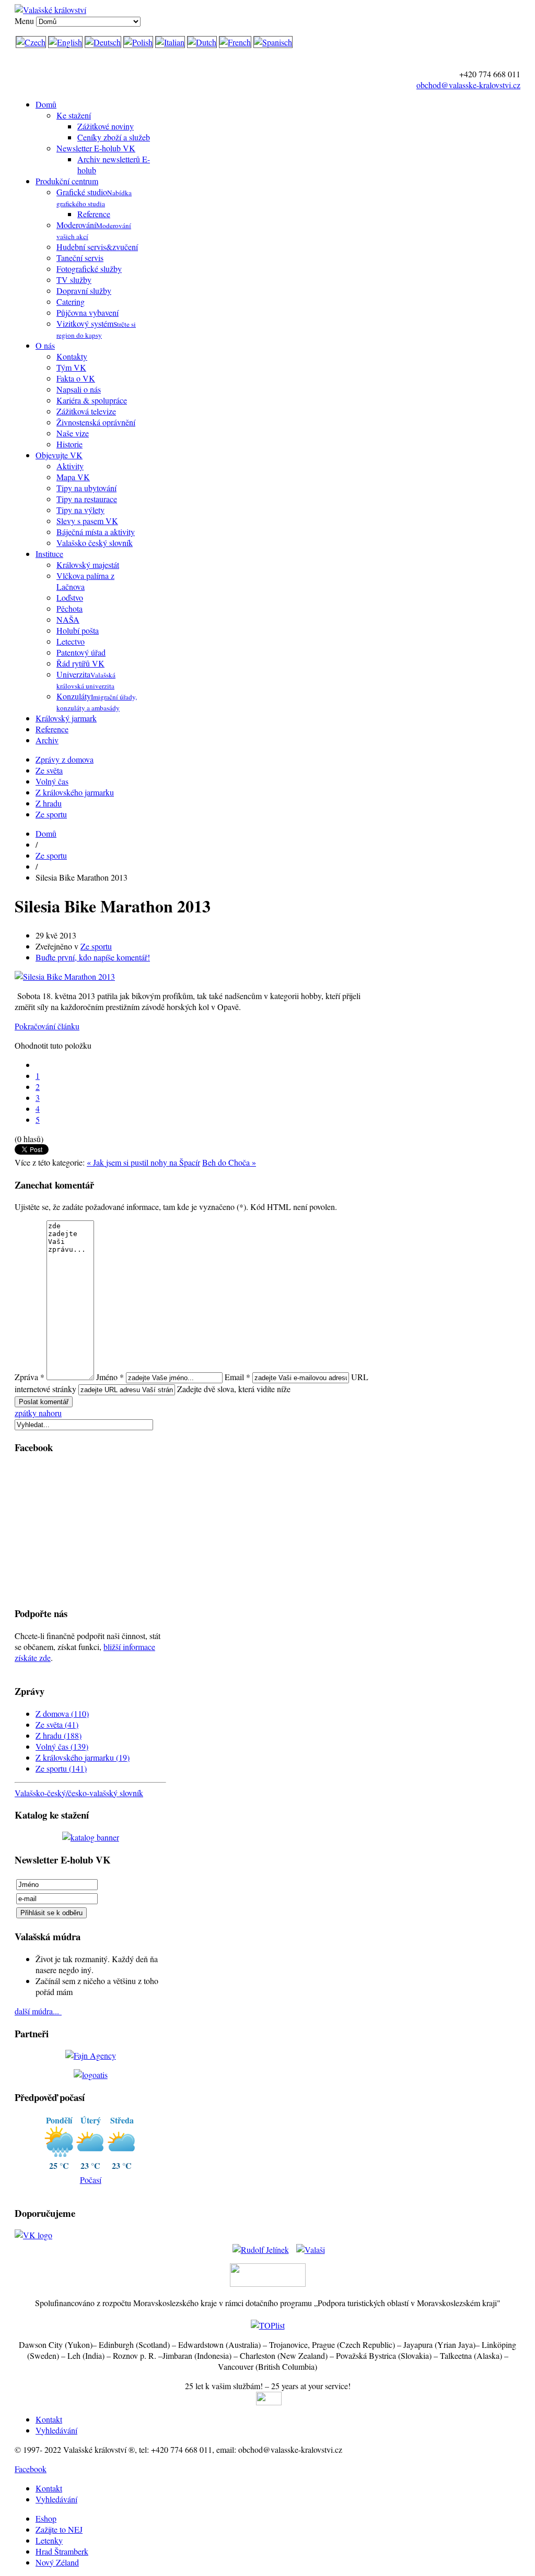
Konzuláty (97, 702)
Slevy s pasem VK (87, 521)
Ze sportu (51, 814)
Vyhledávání (56, 2430)
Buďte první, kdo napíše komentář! (93, 957)
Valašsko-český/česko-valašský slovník (79, 1793)
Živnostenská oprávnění (96, 422)
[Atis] (91, 2075)
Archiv (47, 740)
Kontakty (72, 356)
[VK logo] (33, 2235)
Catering (71, 301)
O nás (45, 345)
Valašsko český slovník (95, 543)
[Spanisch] (273, 42)
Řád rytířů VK (80, 663)
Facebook (31, 2469)
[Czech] (31, 42)
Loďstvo (70, 597)
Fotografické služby (89, 269)
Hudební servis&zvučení (97, 247)
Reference (94, 214)
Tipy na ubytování (86, 488)
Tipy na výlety (80, 510)
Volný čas (52, 781)
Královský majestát (88, 565)
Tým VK (71, 367)
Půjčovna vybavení (88, 312)
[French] (235, 42)
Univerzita (86, 680)
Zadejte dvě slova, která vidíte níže (234, 1389)
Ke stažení (74, 115)
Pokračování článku (47, 1026)
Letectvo (71, 641)
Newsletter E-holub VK (96, 148)
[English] (65, 42)
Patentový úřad (81, 652)
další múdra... (38, 2011)
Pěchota (69, 608)
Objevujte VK (59, 455)
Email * (237, 1377)
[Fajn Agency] (91, 2055)
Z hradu (49, 803)
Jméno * (110, 1377)
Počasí (91, 2180)
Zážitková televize (86, 411)
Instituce (49, 554)
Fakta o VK (76, 378)
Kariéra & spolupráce (92, 400)
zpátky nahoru (38, 1413)
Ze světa (49, 770)
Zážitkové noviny (106, 126)
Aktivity (70, 466)
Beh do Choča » (229, 1162)
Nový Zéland (57, 2562)
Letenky (49, 2540)
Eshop (46, 2518)
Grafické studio (94, 197)
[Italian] (170, 42)
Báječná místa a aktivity (96, 532)
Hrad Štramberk (62, 2551)
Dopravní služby (84, 290)
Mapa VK (73, 477)
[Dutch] (202, 42)
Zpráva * (30, 1377)
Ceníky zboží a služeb (114, 137)
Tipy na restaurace (87, 499)
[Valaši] (311, 2246)
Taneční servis (80, 258)
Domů (46, 104)
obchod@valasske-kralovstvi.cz (468, 85)
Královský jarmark (66, 718)
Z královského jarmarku (75, 792)
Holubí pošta (78, 630)
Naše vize (73, 433)
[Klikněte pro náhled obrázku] (65, 976)
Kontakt (49, 2419)
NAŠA (68, 619)
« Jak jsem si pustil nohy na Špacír (143, 1162)
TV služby (74, 280)
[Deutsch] (103, 42)
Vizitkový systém (96, 329)
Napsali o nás (79, 389)
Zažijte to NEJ (59, 2529)
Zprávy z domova (65, 759)
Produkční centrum (67, 181)
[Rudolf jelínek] (261, 2246)
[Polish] (138, 42)
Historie (69, 444)
